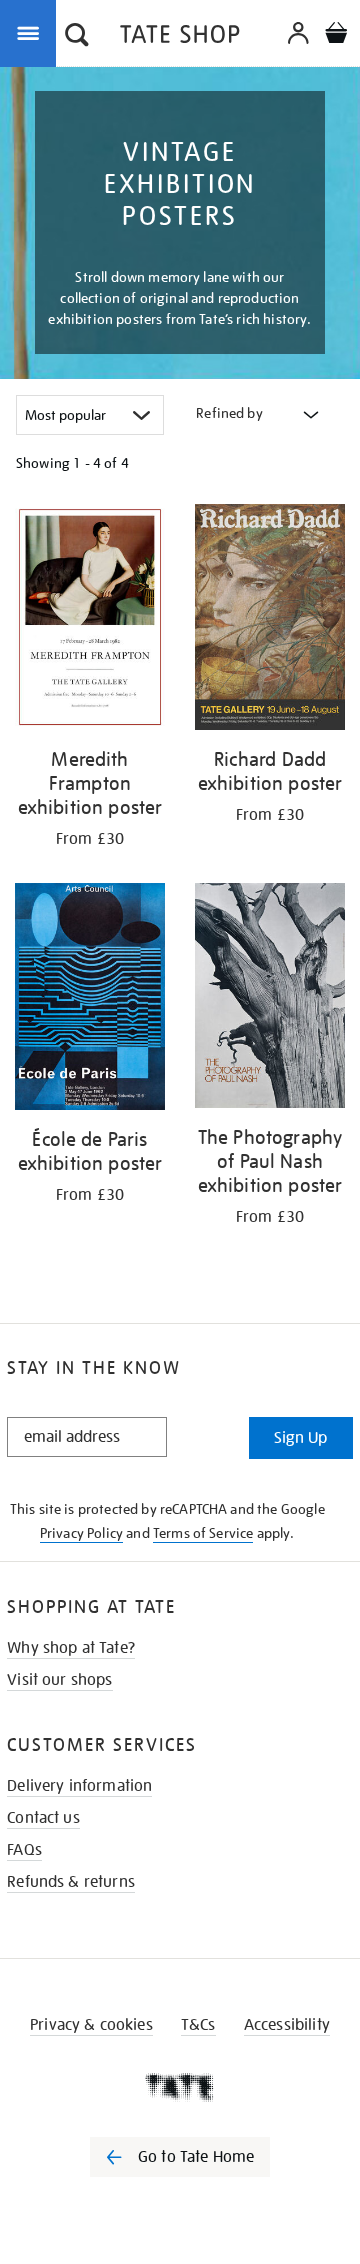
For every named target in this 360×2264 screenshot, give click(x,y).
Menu (32, 32)
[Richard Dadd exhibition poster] (270, 620)
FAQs (24, 1850)
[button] (77, 37)
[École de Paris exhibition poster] (90, 1000)
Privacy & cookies (91, 2025)
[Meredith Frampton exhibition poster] (90, 620)
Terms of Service (203, 1533)
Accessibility (287, 2025)
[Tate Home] (180, 2087)
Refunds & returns (71, 1882)
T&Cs (198, 2025)
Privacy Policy (81, 1533)
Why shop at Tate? (71, 1648)
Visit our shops (59, 1680)
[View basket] (336, 35)
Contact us (43, 1818)
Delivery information (79, 1786)
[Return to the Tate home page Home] (180, 37)
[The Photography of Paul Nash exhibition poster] (270, 999)
